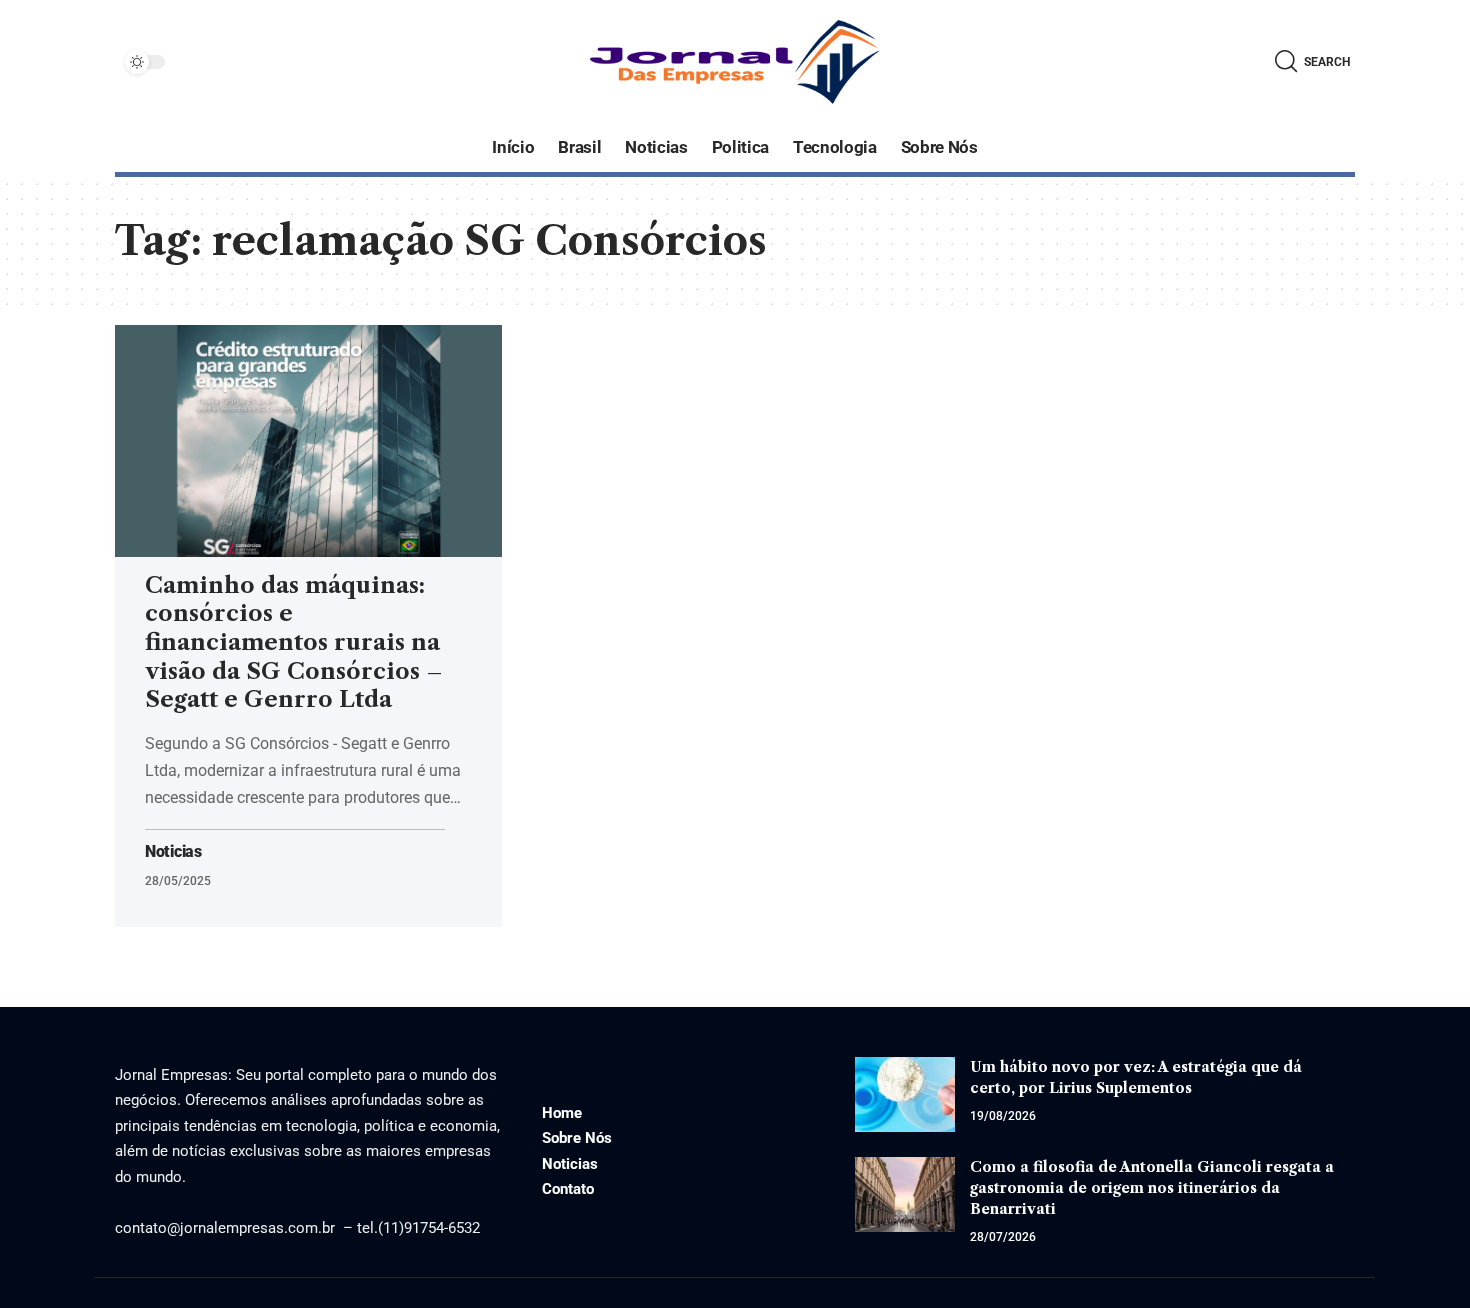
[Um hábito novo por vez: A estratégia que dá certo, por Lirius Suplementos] (905, 1094)
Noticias (173, 852)
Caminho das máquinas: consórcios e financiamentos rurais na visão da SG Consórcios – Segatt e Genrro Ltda (294, 642)
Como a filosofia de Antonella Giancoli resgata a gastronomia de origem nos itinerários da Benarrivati (1152, 1188)
